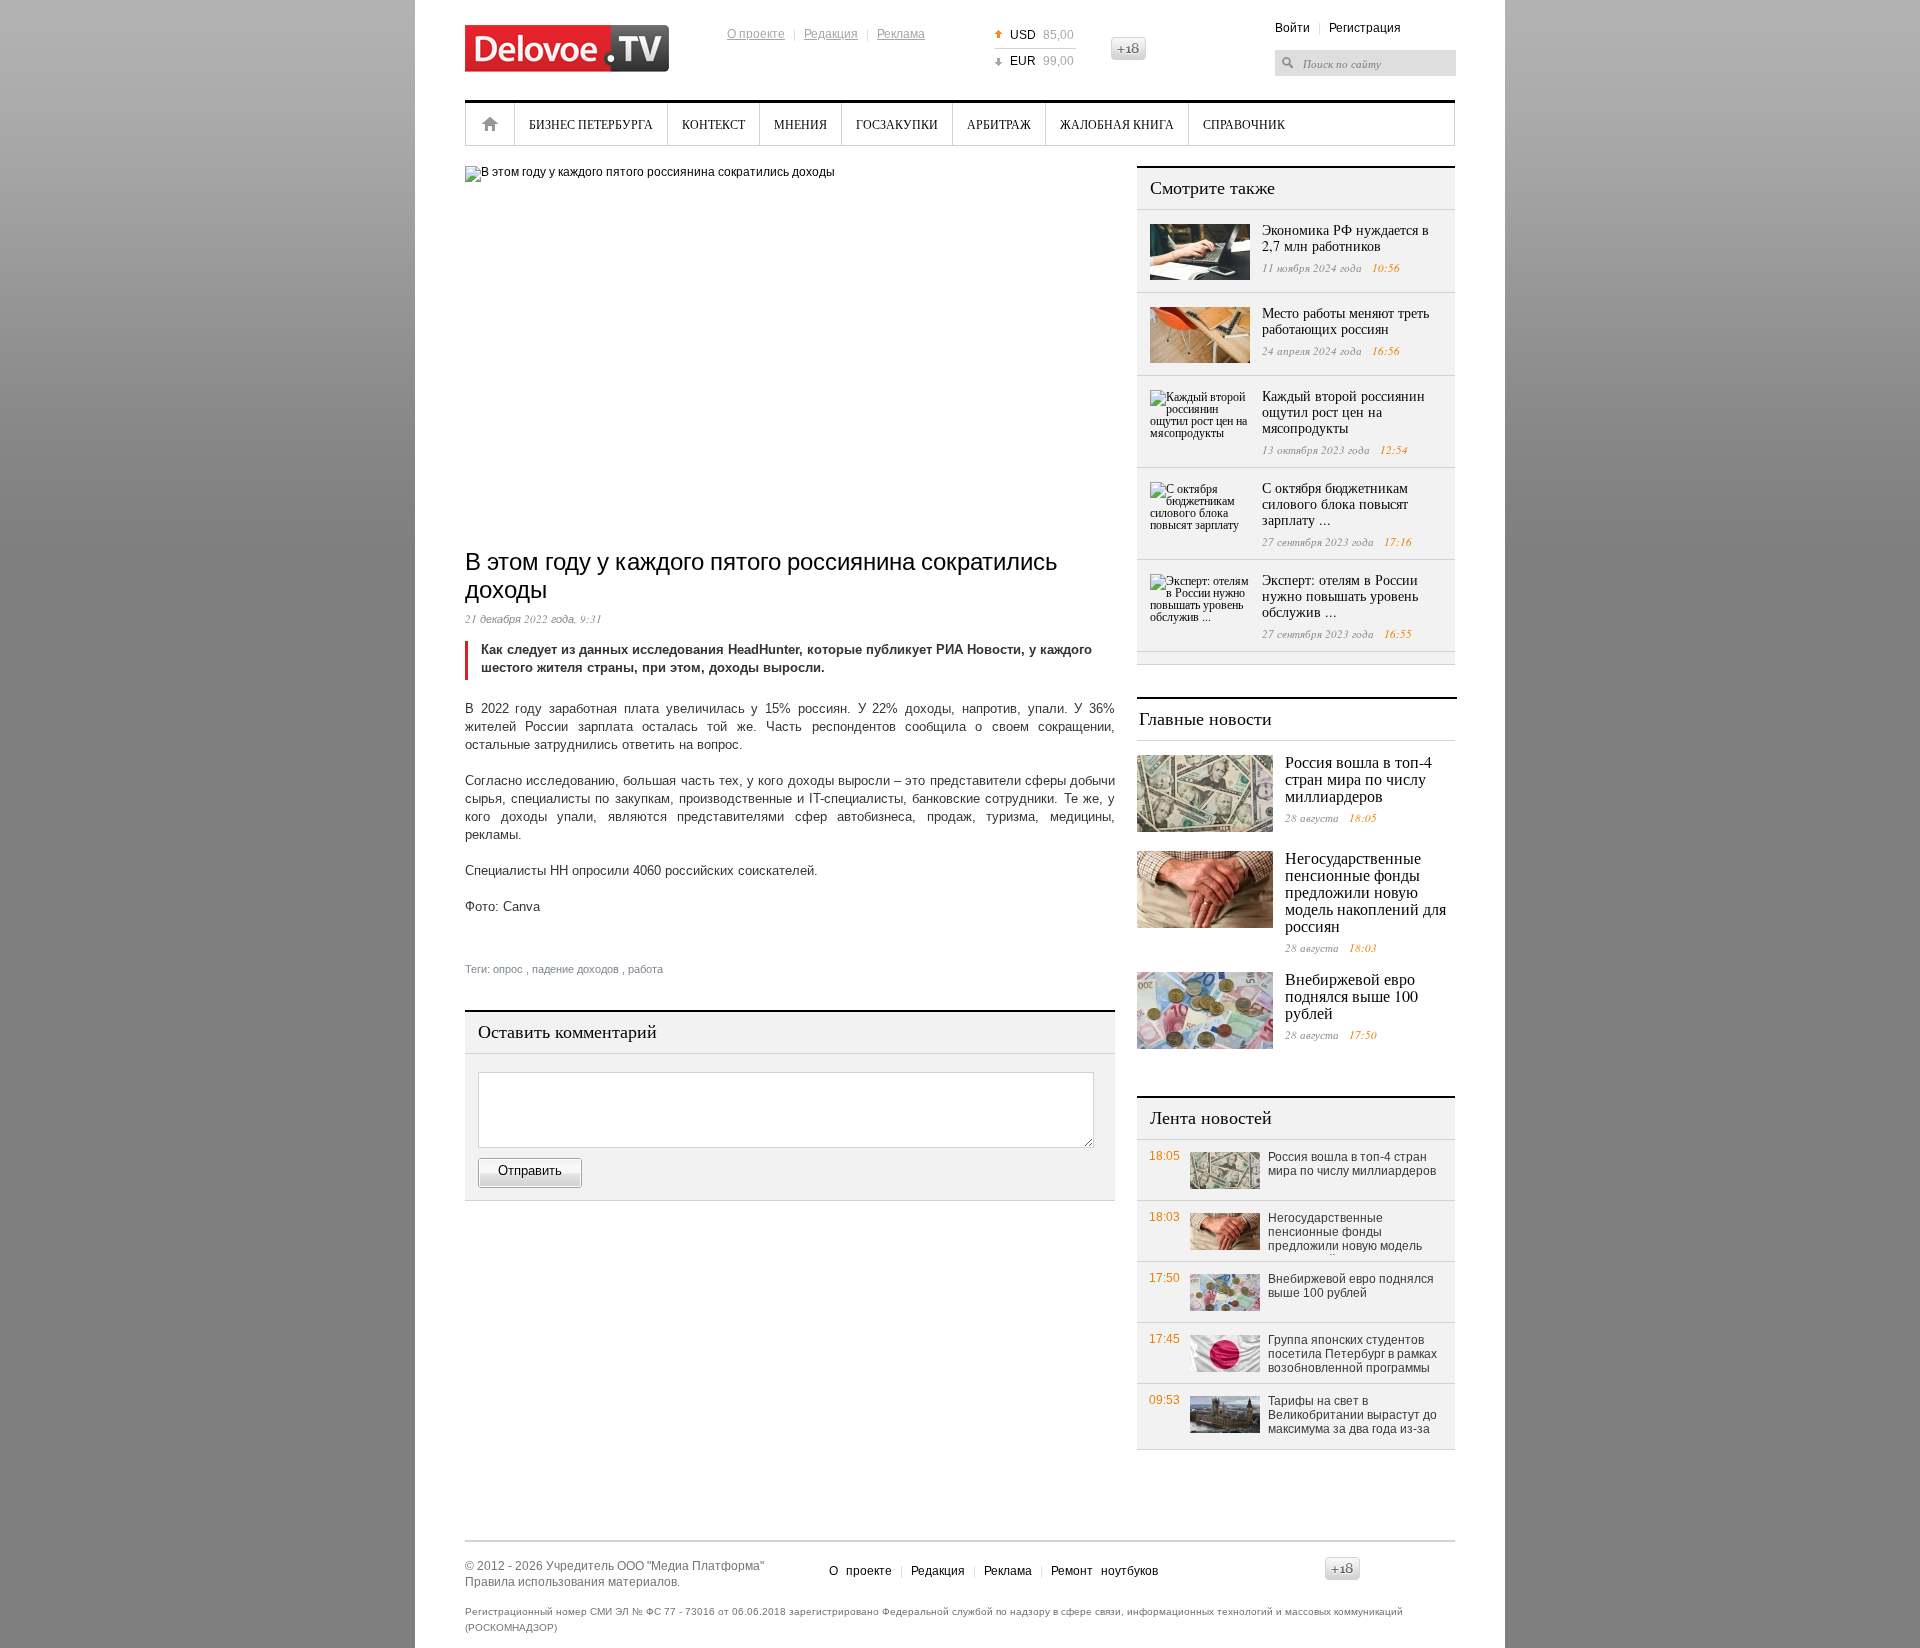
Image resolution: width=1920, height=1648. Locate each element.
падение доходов (575, 969)
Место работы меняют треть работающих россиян (1345, 320)
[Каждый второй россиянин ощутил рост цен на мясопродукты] (1200, 418)
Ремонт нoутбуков (1104, 1571)
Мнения (800, 124)
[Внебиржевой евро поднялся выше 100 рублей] (1205, 1010)
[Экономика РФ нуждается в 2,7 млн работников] (1200, 252)
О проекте (756, 34)
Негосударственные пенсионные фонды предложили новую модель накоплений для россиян (1365, 891)
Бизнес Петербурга (591, 124)
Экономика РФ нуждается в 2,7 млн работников (1345, 237)
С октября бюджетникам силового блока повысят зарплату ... (1335, 503)
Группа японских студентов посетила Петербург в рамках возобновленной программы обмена (1352, 1355)
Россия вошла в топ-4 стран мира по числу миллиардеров (1358, 778)
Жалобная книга (1117, 124)
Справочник (1244, 124)
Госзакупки (897, 124)
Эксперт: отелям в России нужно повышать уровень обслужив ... (1340, 595)
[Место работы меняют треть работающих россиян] (1200, 335)
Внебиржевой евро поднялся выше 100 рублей (1351, 995)
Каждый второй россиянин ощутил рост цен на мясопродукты (1343, 411)
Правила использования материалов (571, 1582)
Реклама (901, 34)
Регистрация (1365, 28)
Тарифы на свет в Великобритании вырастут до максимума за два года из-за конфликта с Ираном (1352, 1416)
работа (645, 969)
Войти (1292, 28)
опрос (508, 969)
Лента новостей (1211, 1117)
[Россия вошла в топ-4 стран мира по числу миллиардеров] (1205, 793)
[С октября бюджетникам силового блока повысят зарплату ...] (1200, 510)
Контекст (713, 124)
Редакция (831, 34)
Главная (490, 124)
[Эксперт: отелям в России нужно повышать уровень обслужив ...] (1200, 602)
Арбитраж (999, 124)
